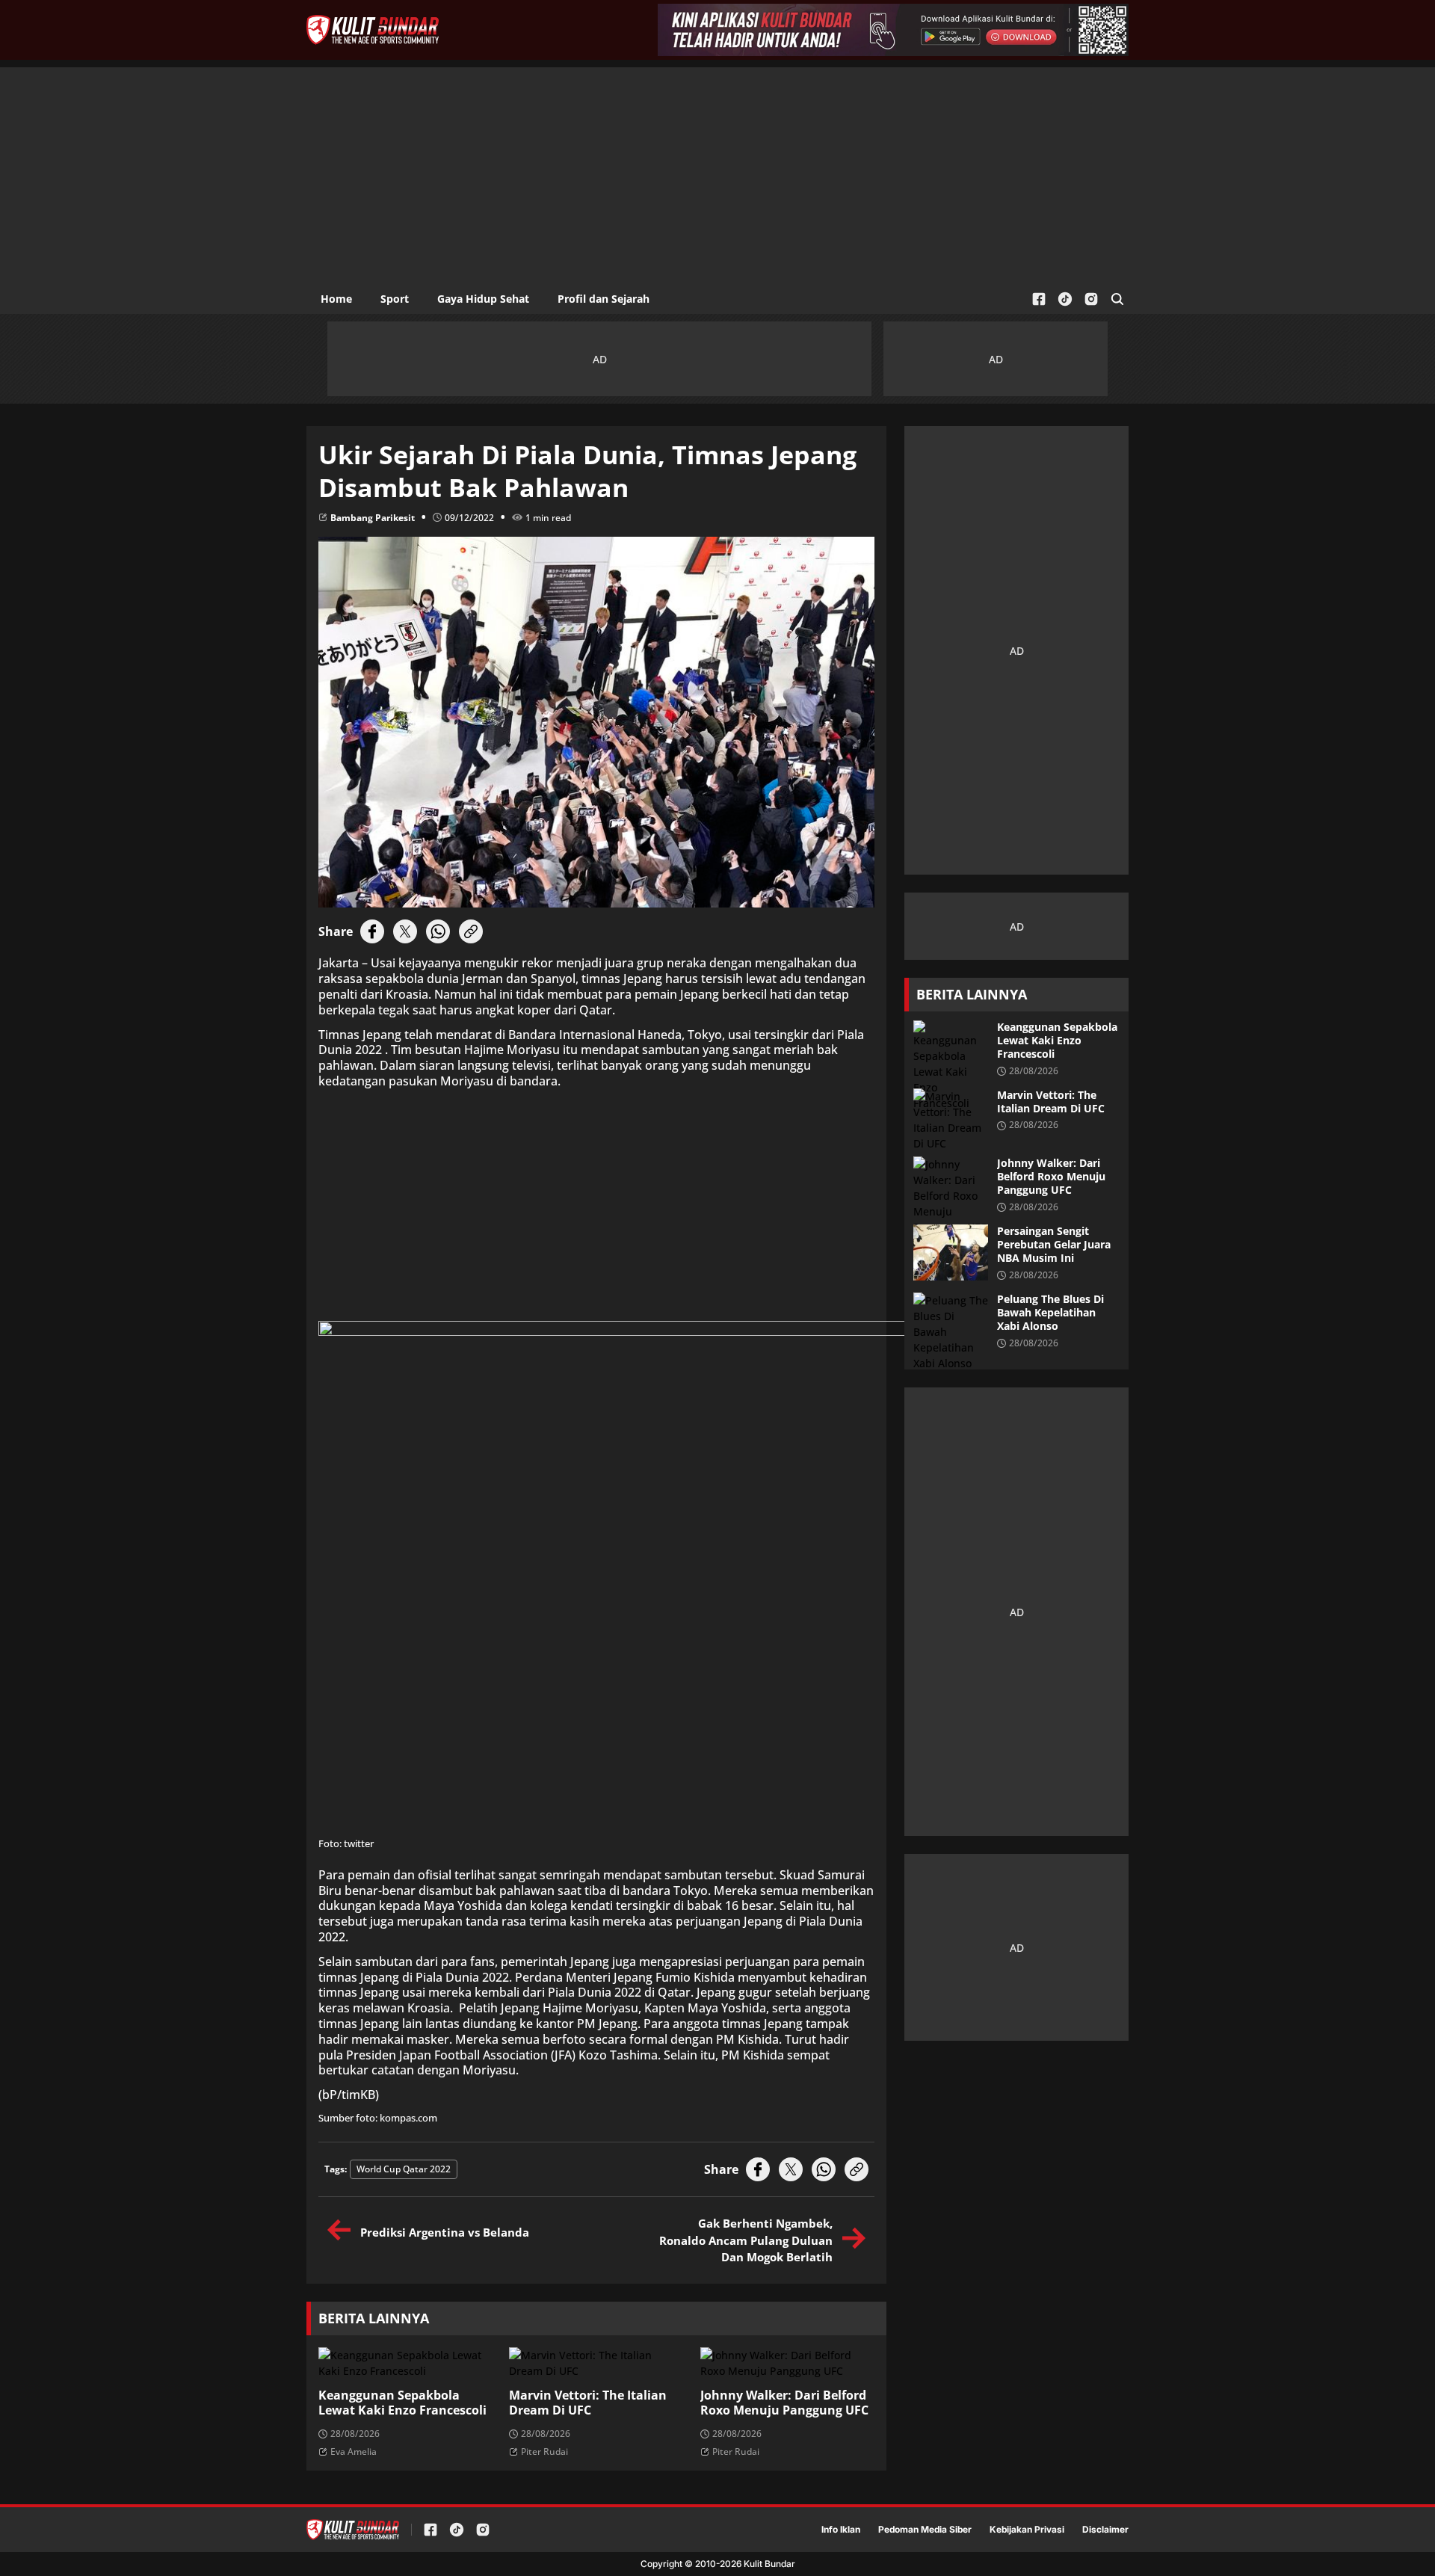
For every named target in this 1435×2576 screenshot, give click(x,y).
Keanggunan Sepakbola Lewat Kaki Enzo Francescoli (402, 2403)
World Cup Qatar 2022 (404, 2169)
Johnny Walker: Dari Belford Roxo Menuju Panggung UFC (784, 2403)
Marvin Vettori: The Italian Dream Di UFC (588, 2403)
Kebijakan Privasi (1027, 2530)
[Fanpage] (1039, 299)
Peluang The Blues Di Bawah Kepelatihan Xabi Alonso (1050, 1313)
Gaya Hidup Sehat (483, 299)
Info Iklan (841, 2530)
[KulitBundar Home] (373, 30)
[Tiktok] (1065, 299)
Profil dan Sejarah (604, 299)
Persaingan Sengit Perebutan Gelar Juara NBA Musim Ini (1054, 1245)
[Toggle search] (1117, 299)
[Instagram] (1091, 299)
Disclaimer (1105, 2530)
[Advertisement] (717, 172)
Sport (395, 299)
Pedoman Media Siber (925, 2530)
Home (336, 299)
